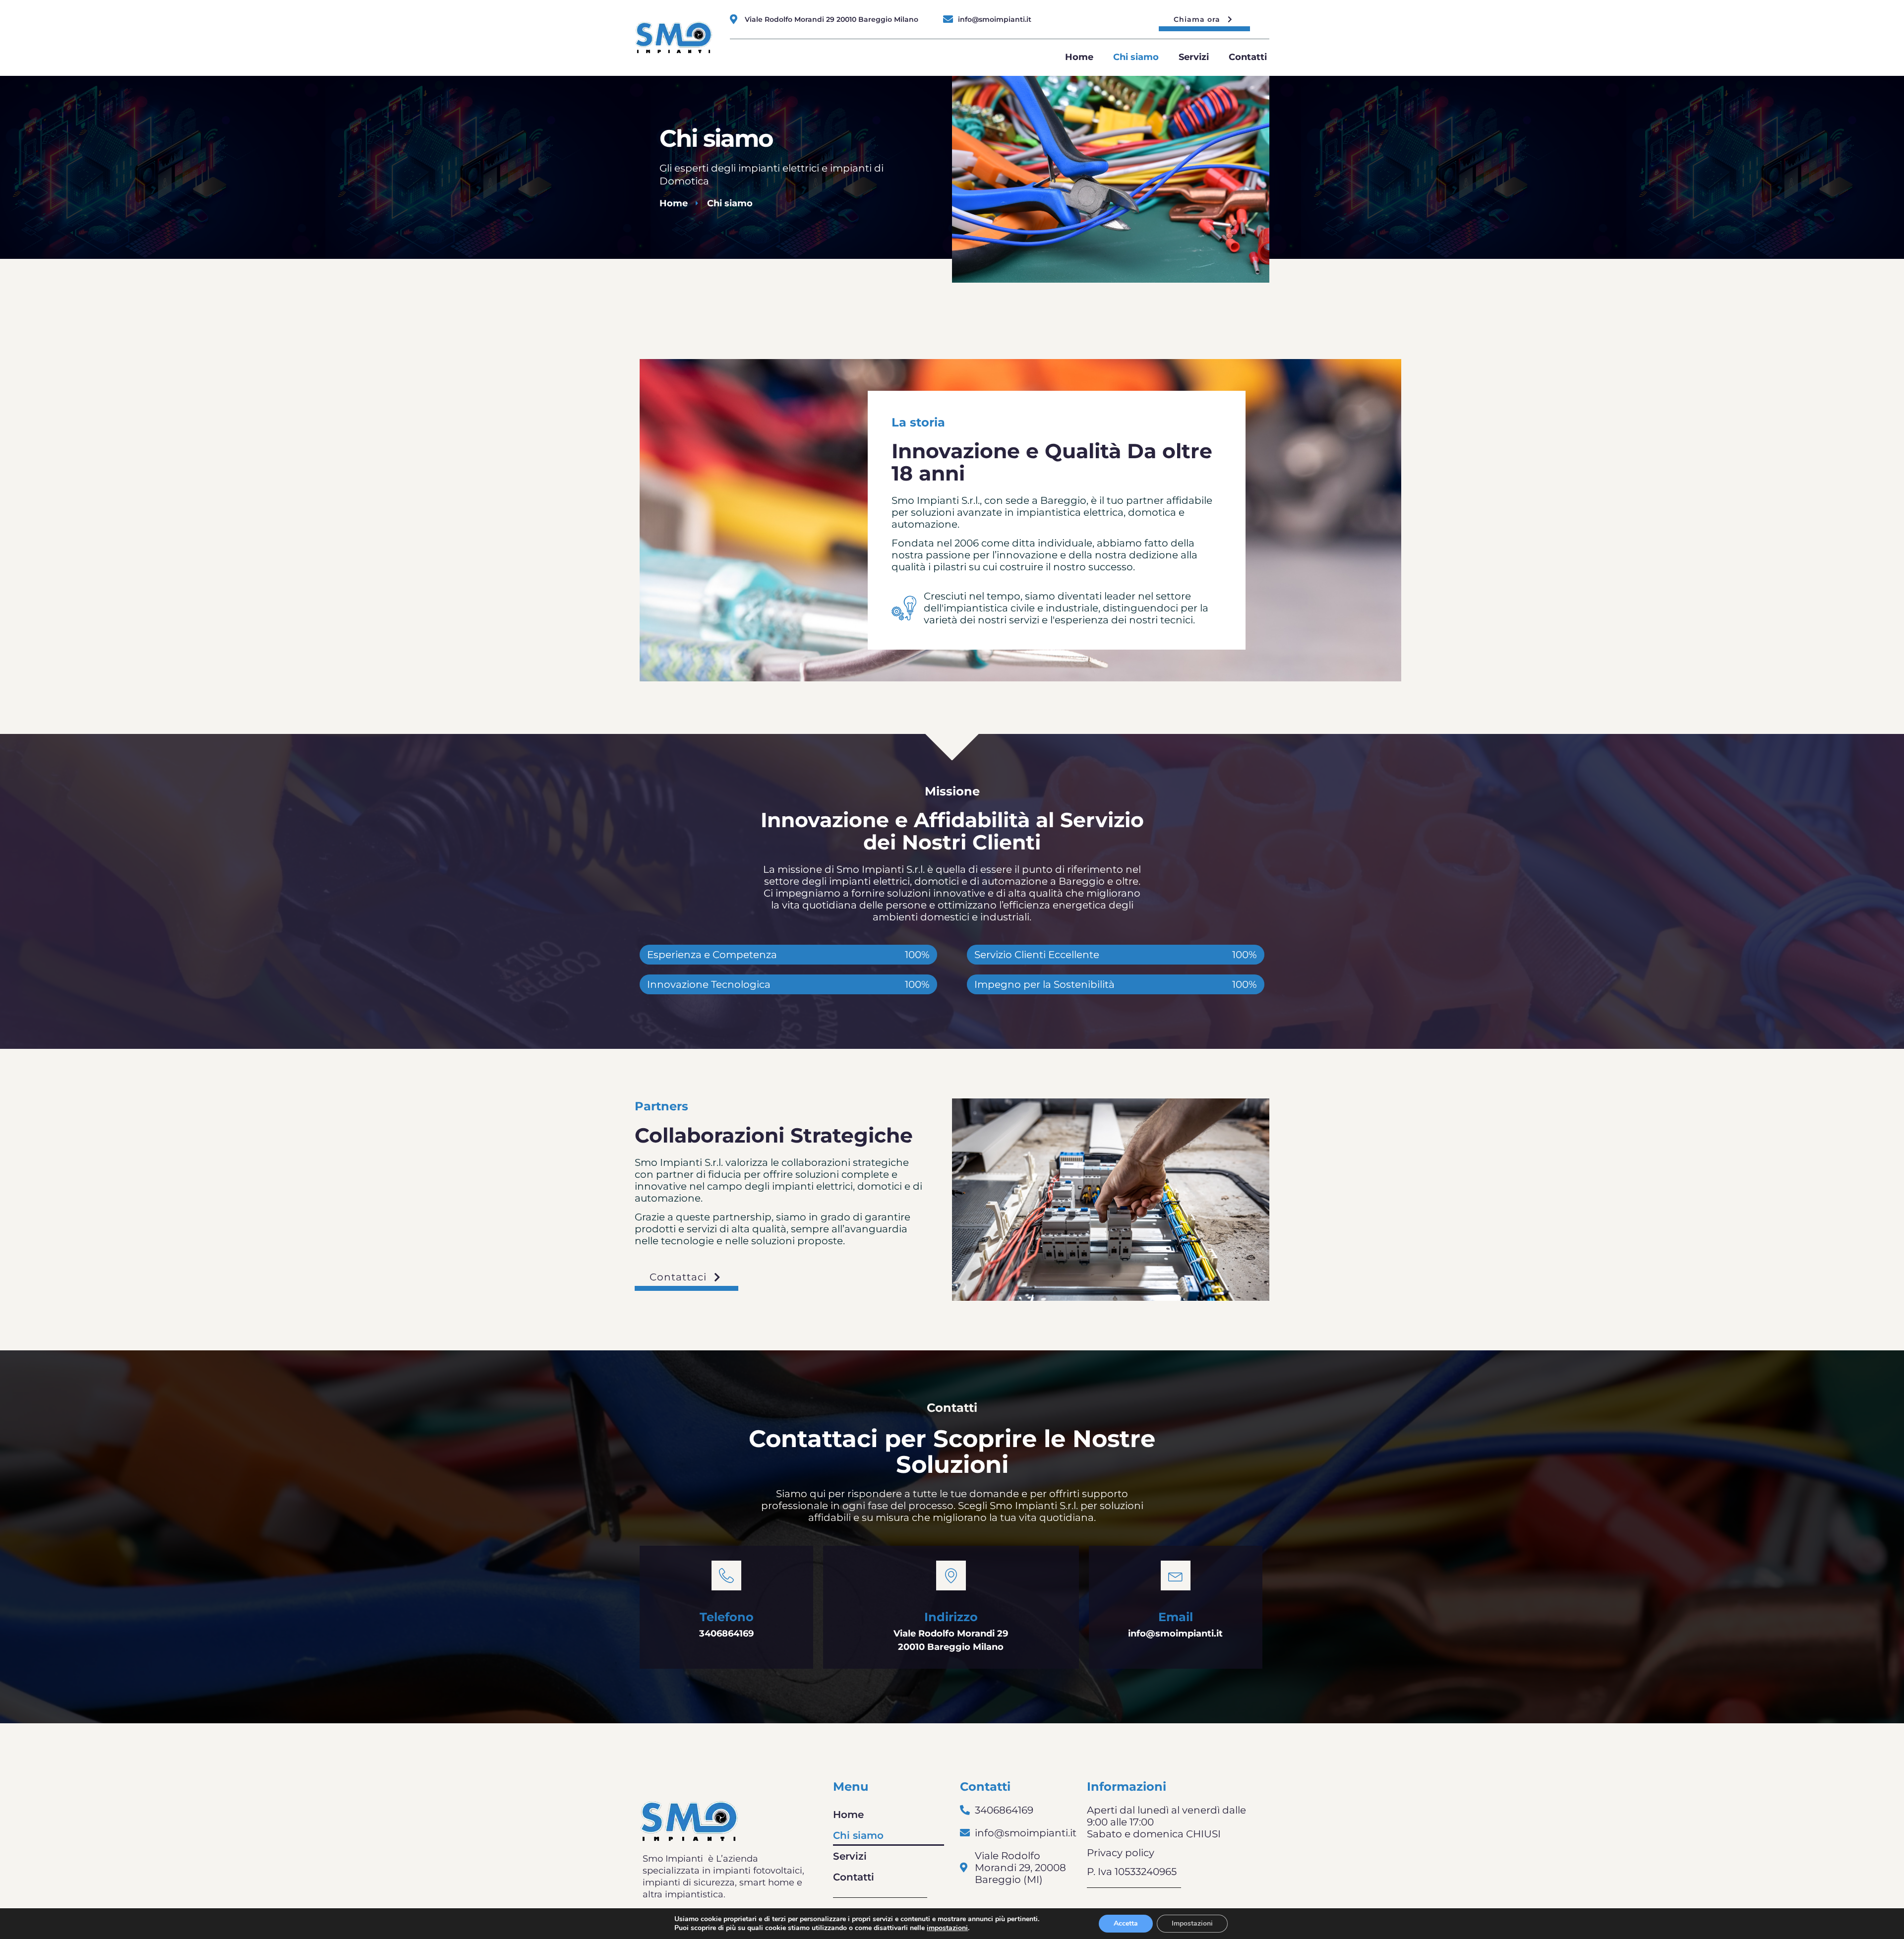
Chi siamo (1136, 57)
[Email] (1176, 1575)
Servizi (1194, 57)
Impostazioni (1192, 1923)
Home (1079, 57)
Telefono (727, 1617)
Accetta (1126, 1923)
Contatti (1248, 57)
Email (1176, 1617)
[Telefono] (726, 1575)
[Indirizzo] (951, 1575)
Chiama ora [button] (1197, 19)
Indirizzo (951, 1617)
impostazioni (947, 1928)
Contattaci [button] (678, 1277)
